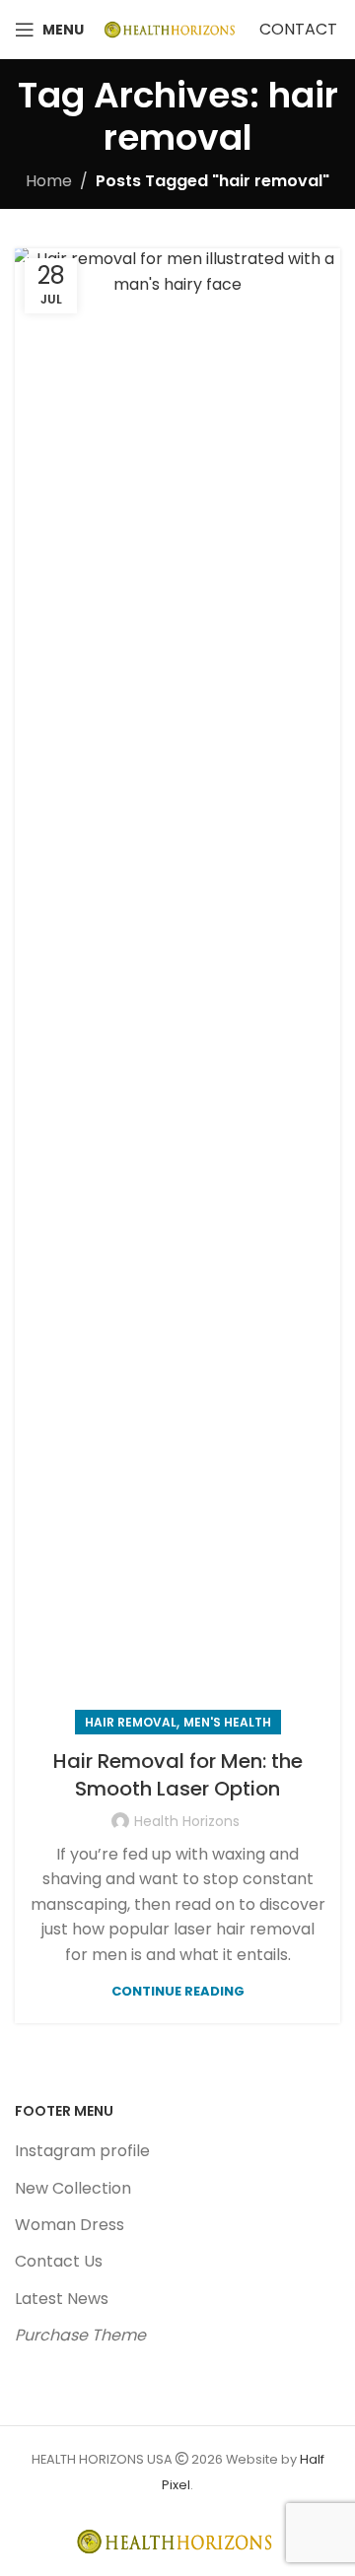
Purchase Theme (80, 2335)
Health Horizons (187, 1821)
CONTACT (298, 29)
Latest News (62, 2299)
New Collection (73, 2188)
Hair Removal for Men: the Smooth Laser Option (178, 1775)
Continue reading (178, 1991)
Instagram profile (82, 2151)
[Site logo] (172, 28)
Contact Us (59, 2261)
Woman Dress (70, 2225)
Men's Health (227, 1722)
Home (49, 181)
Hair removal (131, 1722)
